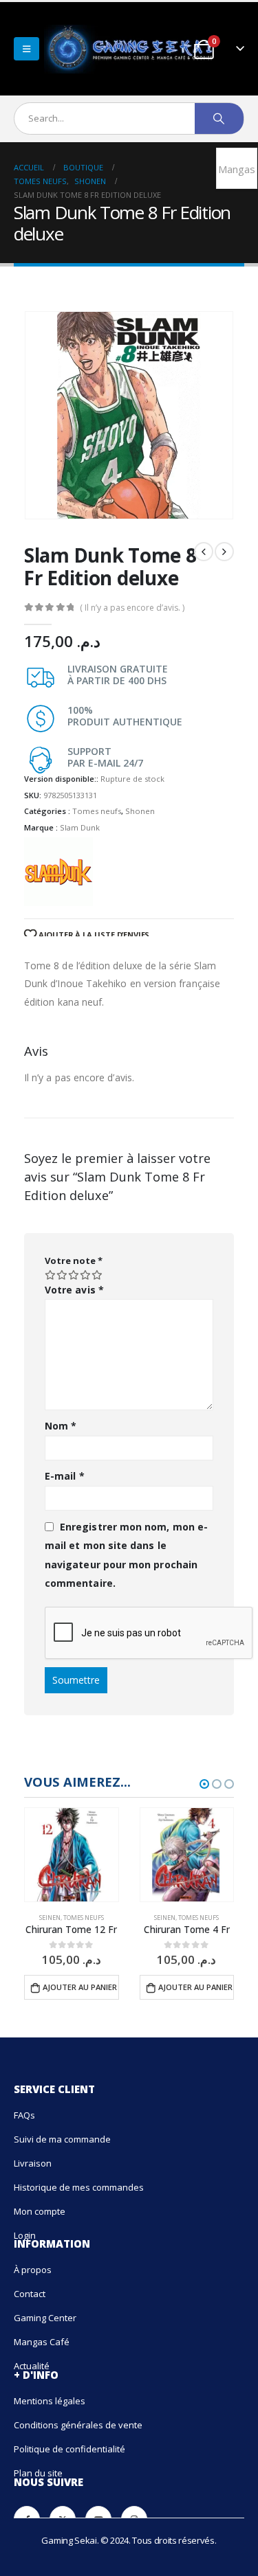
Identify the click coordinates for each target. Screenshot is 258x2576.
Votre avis (74, 1290)
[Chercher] (219, 118)
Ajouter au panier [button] (80, 1987)
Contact (30, 2294)
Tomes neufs (97, 811)
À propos (33, 2270)
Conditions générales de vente (78, 2425)
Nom (61, 1426)
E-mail (65, 1476)
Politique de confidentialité (69, 2449)
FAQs (24, 2115)
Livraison (33, 2163)
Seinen (50, 1918)
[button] (204, 1784)
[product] (72, 1855)
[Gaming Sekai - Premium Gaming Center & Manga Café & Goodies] (96, 49)
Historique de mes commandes (79, 2187)
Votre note (74, 1261)
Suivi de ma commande (62, 2139)
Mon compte (40, 2211)
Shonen (140, 811)
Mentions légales (50, 2401)
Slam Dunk (80, 827)
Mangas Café (42, 2342)
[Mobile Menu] (26, 49)
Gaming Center (45, 2318)
